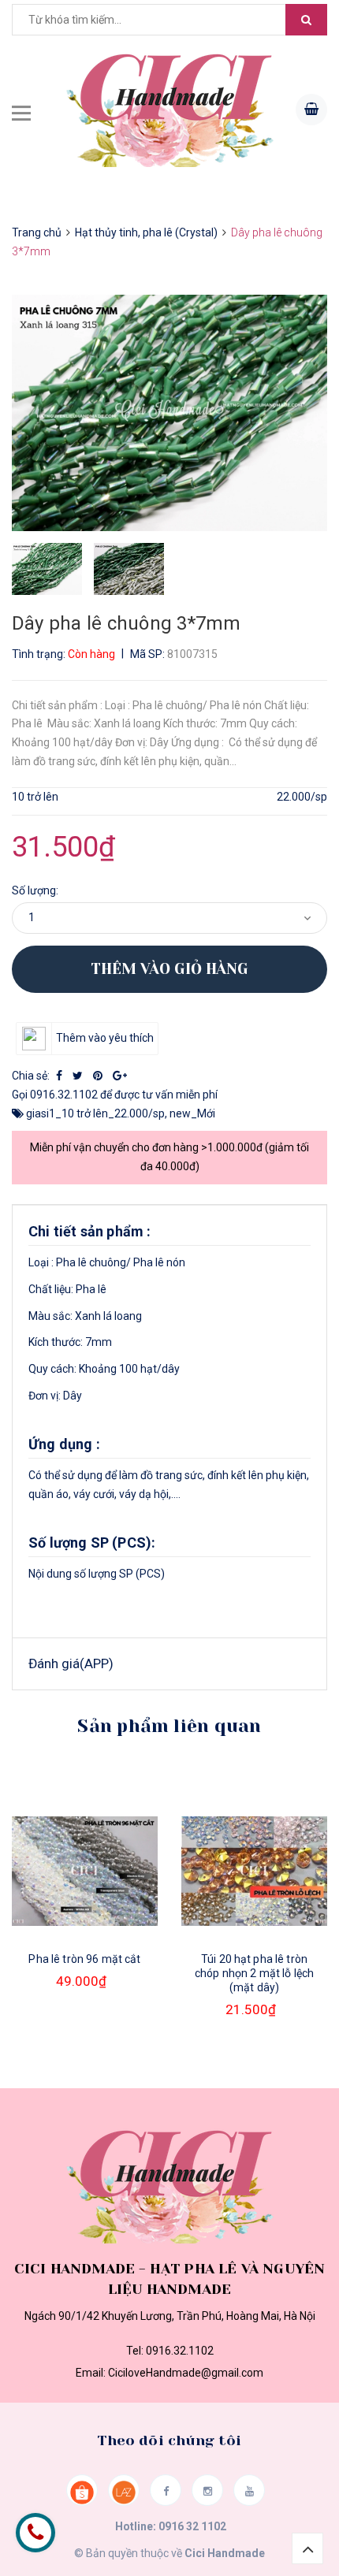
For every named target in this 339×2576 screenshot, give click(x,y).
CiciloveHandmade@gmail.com (186, 2373)
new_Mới (192, 1113)
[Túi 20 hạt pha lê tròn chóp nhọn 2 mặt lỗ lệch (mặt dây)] (254, 1871)
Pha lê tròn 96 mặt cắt (84, 1959)
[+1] (120, 1076)
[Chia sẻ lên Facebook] (60, 1076)
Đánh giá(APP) (71, 1663)
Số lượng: (35, 890)
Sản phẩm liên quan (169, 1726)
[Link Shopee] (82, 2490)
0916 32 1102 (192, 2526)
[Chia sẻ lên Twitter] (79, 1076)
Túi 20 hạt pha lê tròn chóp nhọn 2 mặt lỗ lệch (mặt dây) (254, 1973)
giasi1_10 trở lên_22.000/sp (95, 1113)
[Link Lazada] (124, 2490)
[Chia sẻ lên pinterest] (99, 1076)
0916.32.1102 (64, 1095)
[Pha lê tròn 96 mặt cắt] (85, 1871)
